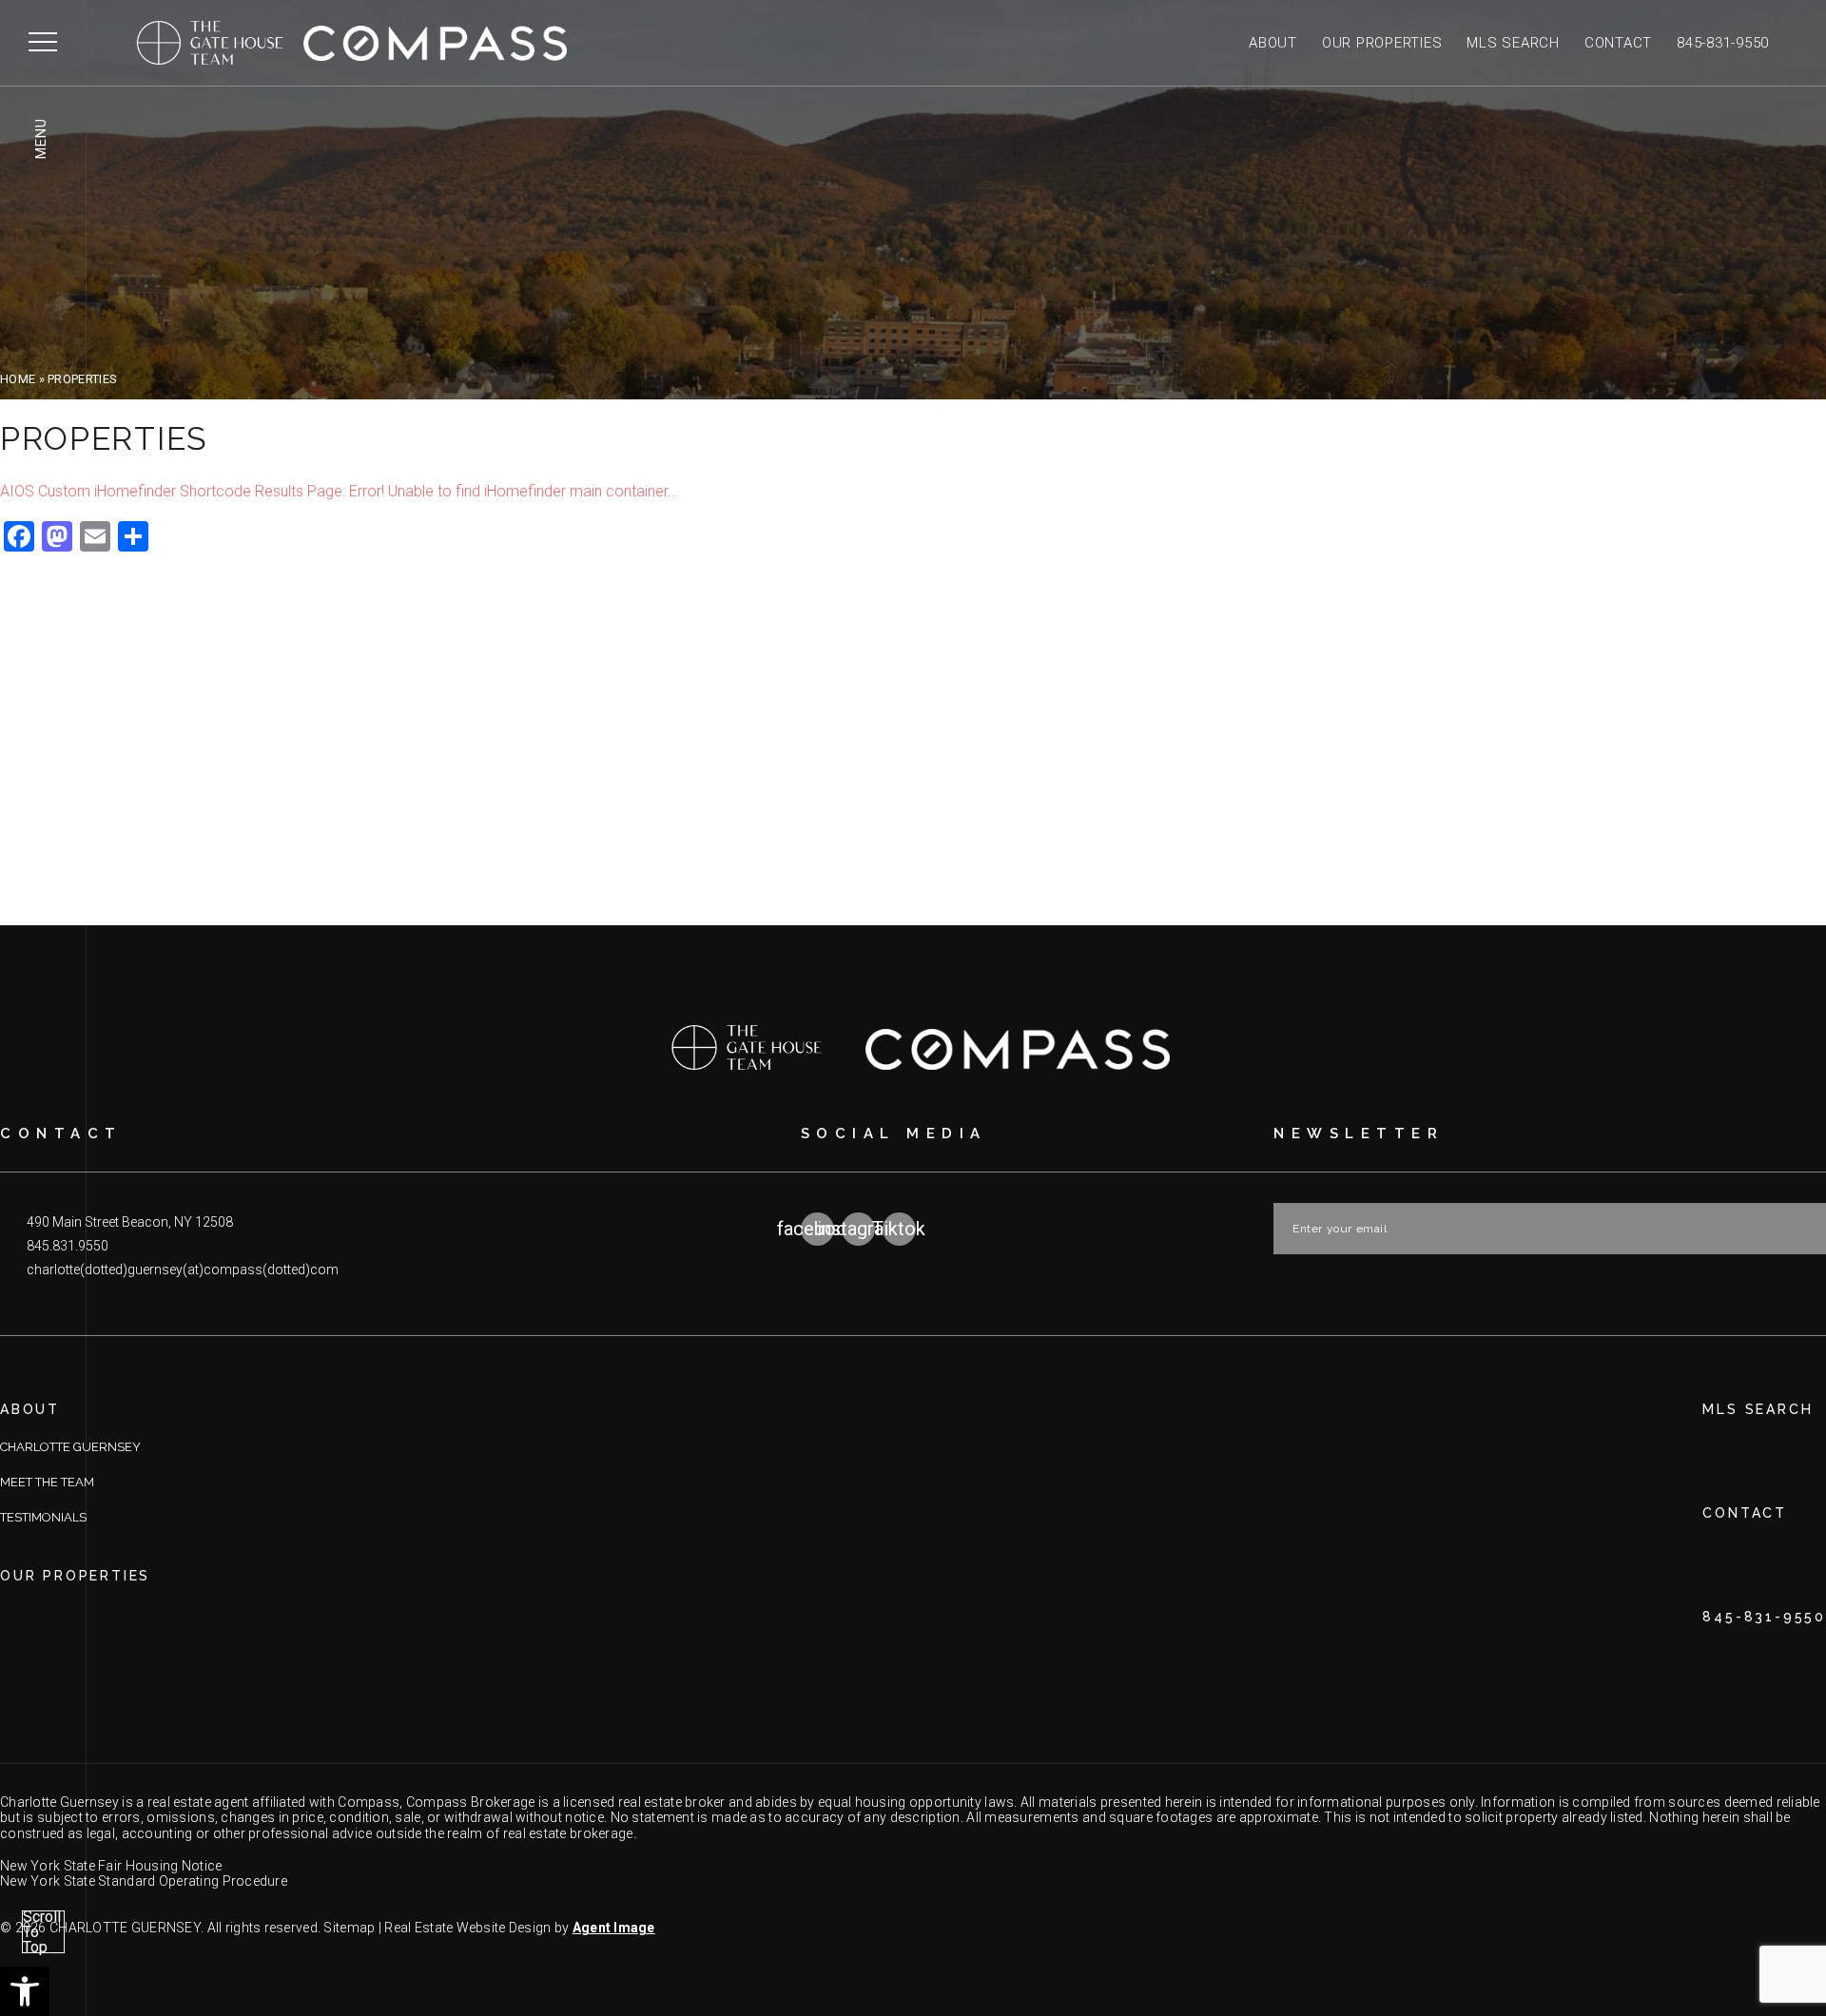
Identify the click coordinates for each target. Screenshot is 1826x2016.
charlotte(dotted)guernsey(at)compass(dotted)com (183, 1270)
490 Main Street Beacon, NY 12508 (130, 1222)
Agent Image (614, 1928)
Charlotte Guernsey (70, 1447)
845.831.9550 (68, 1246)
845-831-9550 (1723, 43)
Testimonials (43, 1517)
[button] (25, 1991)
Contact (1618, 43)
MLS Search (1513, 43)
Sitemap (349, 1928)
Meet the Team (47, 1482)
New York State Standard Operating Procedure (144, 1881)
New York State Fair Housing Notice (111, 1866)
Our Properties (1382, 43)
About (1273, 43)
